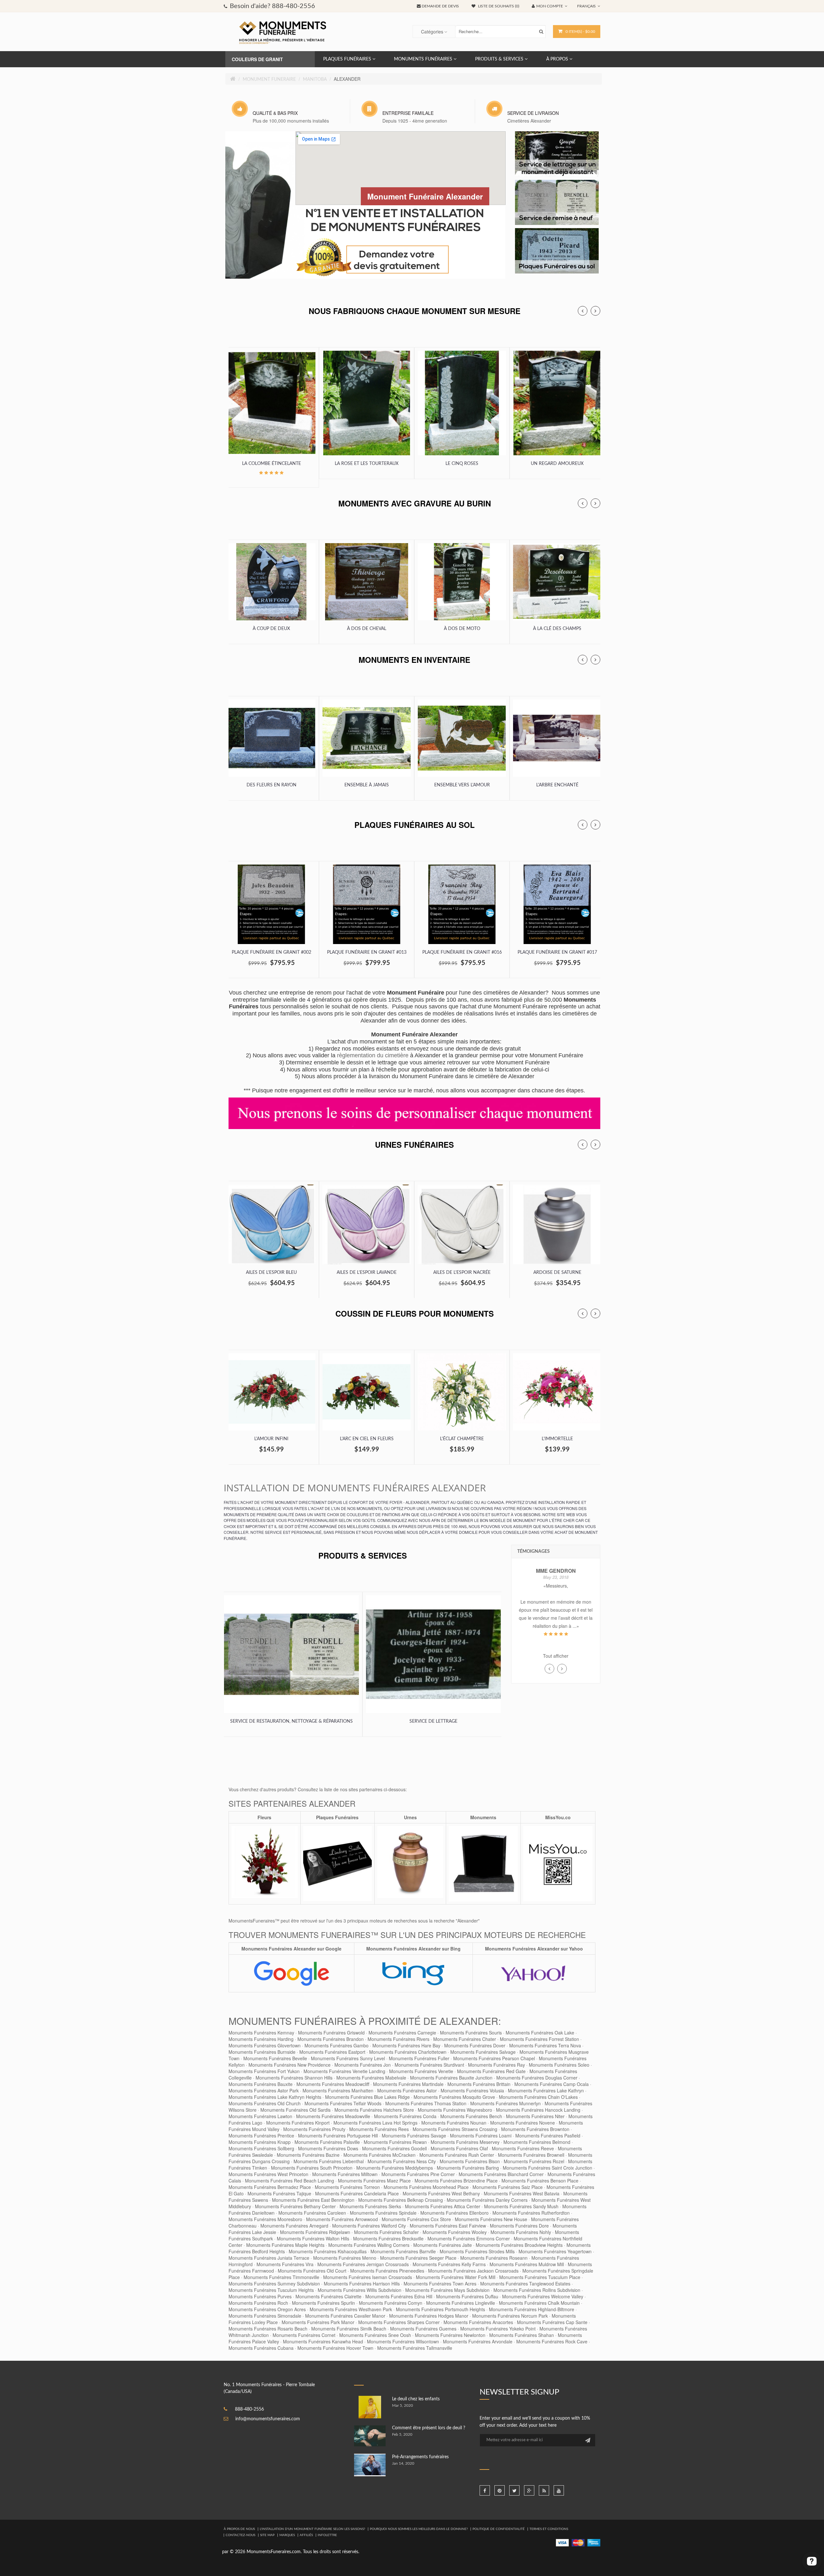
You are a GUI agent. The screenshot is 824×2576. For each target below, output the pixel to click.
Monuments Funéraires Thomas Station (426, 2103)
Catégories (432, 32)
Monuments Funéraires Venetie (421, 2071)
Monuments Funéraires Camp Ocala (552, 2084)
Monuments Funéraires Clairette (328, 2296)
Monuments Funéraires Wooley (455, 2232)
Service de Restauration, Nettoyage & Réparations (291, 1721)
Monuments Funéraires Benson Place (540, 2181)
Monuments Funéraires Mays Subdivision (447, 2290)
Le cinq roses (462, 464)
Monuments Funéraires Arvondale (478, 2341)
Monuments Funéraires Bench (471, 2116)
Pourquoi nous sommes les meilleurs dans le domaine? (419, 2529)
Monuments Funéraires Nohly (521, 2232)
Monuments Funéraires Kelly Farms (449, 2264)
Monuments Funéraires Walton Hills (313, 2238)
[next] (595, 311)
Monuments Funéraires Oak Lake (540, 2033)
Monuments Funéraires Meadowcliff (333, 2084)
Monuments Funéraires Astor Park (264, 2090)
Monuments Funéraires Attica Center (443, 2206)
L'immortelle (557, 1439)
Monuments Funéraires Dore (519, 2226)
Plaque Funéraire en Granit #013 (367, 952)
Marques (287, 2535)
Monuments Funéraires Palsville (327, 2142)
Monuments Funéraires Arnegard (294, 2226)
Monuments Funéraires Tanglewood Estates (525, 2284)
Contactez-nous (240, 2535)
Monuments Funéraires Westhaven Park (351, 2309)
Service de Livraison (533, 113)
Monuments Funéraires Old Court (312, 2271)
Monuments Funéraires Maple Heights (285, 2245)
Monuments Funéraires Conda (405, 2116)
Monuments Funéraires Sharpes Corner (399, 2322)
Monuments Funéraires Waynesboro (455, 2110)
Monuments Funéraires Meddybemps (395, 2168)
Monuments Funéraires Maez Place (374, 2181)
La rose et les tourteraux (367, 464)
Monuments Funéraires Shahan (522, 2335)
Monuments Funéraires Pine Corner (418, 2174)
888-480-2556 (249, 2409)
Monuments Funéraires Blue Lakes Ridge (367, 2097)
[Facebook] (485, 2490)
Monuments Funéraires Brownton (535, 2129)
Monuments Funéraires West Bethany (441, 2193)
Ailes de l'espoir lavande (367, 1273)
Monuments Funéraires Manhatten (338, 2090)
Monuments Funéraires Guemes (423, 2329)
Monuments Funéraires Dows (328, 2148)
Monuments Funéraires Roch (258, 2303)
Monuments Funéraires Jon (363, 2065)
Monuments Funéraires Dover (475, 2045)
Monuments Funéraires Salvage (483, 2052)
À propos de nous (239, 2529)
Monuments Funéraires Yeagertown (555, 2251)
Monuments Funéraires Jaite (443, 2245)
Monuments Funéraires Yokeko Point (498, 2329)
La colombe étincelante (272, 464)
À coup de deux (271, 629)
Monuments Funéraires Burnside (262, 2052)
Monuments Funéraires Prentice (261, 2136)
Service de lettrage (433, 1721)
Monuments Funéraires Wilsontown (403, 2341)
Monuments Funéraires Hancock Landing (538, 2110)
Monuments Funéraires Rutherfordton (531, 2213)
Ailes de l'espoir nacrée (462, 1273)
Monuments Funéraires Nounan (454, 2123)
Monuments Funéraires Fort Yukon (264, 2071)
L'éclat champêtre (462, 1439)
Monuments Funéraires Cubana (261, 2348)
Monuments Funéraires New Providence (290, 2065)
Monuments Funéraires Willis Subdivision (360, 2290)
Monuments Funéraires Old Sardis (295, 2110)
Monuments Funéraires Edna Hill (399, 2296)
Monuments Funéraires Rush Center (457, 2155)
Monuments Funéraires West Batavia (522, 2193)
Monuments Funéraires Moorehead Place (426, 2187)
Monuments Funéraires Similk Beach (349, 2329)
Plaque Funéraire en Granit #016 (462, 952)
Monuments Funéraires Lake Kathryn (546, 2090)
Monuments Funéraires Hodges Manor (429, 2316)
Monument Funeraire (269, 79)
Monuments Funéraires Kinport (298, 2123)
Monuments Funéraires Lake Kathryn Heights (275, 2097)
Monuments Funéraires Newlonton (450, 2335)
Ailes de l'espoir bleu (271, 1273)
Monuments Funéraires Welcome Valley (543, 2296)
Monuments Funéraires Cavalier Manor (345, 2316)
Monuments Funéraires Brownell (531, 2155)
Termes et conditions (549, 2529)
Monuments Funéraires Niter (535, 2116)
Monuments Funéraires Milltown (345, 2174)
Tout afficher (556, 1656)
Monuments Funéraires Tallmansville (415, 2348)
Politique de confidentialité (499, 2529)
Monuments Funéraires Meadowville (333, 2116)
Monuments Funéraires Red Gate (491, 2071)
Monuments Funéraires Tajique (279, 2193)
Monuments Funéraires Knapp (260, 2142)
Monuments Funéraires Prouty (314, 2129)
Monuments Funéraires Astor (407, 2090)
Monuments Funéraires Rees (379, 2129)
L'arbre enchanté (557, 785)
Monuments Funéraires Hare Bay (406, 2045)
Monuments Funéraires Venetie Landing (344, 2071)
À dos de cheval (367, 629)
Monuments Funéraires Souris (471, 2033)
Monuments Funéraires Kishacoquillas (328, 2251)
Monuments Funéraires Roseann (494, 2258)
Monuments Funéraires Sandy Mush (521, 2206)
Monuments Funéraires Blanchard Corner (501, 2174)
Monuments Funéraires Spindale (383, 2213)
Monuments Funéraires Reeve (523, 2148)
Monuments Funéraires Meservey (465, 2142)
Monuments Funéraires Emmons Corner (469, 2238)
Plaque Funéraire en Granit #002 (272, 952)
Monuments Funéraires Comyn (391, 2303)
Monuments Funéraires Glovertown (265, 2045)
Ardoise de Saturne (557, 1273)
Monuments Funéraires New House (491, 2219)
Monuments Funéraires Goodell (394, 2148)
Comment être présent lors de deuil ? (429, 2428)
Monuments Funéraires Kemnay (261, 2033)
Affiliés (306, 2535)
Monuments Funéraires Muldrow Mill (527, 2264)
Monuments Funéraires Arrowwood (342, 2219)
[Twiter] (514, 2490)
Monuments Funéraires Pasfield (548, 2136)
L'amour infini (271, 1439)
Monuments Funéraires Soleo (559, 2065)
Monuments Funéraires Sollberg (261, 2148)
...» (564, 1626)
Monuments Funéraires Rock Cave (552, 2341)
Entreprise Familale (408, 113)
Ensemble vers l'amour (462, 785)
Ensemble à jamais (367, 785)
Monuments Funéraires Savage (414, 2136)
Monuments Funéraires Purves (260, 2296)
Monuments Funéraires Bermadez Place (270, 2187)
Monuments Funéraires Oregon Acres (267, 2309)
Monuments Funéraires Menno (345, 2258)
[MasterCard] (578, 2543)
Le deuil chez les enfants (416, 2399)
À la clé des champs (557, 629)
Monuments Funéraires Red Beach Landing (290, 2181)
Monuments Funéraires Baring (468, 2168)
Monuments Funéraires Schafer (386, 2232)
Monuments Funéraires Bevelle (275, 2058)
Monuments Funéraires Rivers (398, 2039)
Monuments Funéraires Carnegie (402, 2033)
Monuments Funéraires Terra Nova (545, 2045)
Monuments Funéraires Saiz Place (508, 2187)
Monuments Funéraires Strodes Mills (477, 2251)
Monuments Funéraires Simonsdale (265, 2316)
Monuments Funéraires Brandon (331, 2039)
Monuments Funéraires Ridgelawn (315, 2232)
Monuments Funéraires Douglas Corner (537, 2078)
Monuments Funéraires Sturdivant (429, 2065)
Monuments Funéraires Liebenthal (329, 2161)
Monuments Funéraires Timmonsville (281, 2277)
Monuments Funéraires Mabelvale (371, 2078)
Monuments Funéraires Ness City (402, 2161)
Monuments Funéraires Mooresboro (265, 2219)
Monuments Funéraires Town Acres (440, 2284)
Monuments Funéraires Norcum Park (510, 2316)
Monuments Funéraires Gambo (337, 2045)
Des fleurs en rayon (272, 785)
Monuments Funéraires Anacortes (478, 2322)
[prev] (583, 311)
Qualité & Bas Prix (275, 113)
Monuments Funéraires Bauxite (261, 2084)
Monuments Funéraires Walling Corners (369, 2245)
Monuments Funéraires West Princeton (268, 2174)
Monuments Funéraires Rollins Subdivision (537, 2290)
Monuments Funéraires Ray (496, 2065)
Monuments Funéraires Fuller (419, 2058)
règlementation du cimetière (373, 1055)
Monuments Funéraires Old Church (265, 2103)
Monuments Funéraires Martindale (408, 2084)
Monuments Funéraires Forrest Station (539, 2039)
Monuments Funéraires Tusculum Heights (271, 2290)
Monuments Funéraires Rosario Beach (268, 2329)
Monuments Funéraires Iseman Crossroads (368, 2277)
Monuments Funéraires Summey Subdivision (274, 2284)
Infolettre (327, 2535)
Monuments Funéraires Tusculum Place (540, 2277)
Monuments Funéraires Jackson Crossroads (473, 2271)
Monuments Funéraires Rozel (534, 2161)
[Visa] (562, 2543)
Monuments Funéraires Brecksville (388, 2238)
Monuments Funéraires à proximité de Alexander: (365, 2021)
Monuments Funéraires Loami (481, 2136)
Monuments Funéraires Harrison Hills (362, 2284)
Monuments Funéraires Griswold (331, 2033)
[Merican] (594, 2543)
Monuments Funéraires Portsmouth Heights (440, 2309)
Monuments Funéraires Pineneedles (387, 2271)
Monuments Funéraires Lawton (260, 2116)
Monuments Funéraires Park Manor (318, 2322)
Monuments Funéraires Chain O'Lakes (538, 2097)
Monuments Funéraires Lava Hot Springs (375, 2123)
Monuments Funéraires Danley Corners (487, 2200)
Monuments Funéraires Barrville (403, 2251)
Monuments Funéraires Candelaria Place (357, 2193)
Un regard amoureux (557, 464)
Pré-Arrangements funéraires (420, 2457)
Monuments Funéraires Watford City (369, 2226)
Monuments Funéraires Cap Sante (552, 2322)
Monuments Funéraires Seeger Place (418, 2258)
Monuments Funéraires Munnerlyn (506, 2103)
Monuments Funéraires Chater (465, 2039)
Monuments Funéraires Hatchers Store (374, 2110)
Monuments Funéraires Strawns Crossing (455, 2129)
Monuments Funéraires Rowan (395, 2142)
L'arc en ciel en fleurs (367, 1439)
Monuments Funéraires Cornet (304, 2335)
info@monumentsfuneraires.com (268, 2419)
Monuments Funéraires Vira (285, 2264)
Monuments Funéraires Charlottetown (408, 2052)
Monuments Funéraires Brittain (479, 2084)
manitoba (315, 79)
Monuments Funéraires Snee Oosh (375, 2335)
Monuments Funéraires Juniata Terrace (269, 2258)
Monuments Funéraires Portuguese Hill (338, 2136)
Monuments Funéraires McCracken (379, 2155)
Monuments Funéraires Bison (470, 2161)
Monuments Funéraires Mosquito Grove (454, 2097)
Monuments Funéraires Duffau (467, 2296)
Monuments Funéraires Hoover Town (335, 2348)
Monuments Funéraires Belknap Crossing (401, 2200)
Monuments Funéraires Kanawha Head (323, 2341)
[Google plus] (529, 2490)
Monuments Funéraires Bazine (308, 2155)
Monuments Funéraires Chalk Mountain (539, 2303)
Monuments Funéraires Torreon (347, 2187)
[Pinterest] (500, 2490)
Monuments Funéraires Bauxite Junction (451, 2078)
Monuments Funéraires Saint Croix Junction (548, 2168)
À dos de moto (462, 629)
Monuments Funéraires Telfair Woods (343, 2103)
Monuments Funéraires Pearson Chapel (494, 2058)
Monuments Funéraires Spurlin (323, 2303)
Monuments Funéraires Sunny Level (348, 2058)
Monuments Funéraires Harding (261, 2039)
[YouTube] (559, 2490)
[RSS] (544, 2490)
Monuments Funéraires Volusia (472, 2090)
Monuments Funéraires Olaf (459, 2148)
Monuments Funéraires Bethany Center (295, 2206)
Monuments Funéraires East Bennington (313, 2200)
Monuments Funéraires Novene (523, 2123)
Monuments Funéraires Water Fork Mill (456, 2277)
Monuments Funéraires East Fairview (448, 2226)
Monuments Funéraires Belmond (537, 2142)
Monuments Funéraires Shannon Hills (294, 2078)
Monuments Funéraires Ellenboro (454, 2213)
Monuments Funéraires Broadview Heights (519, 2245)
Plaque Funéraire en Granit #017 (557, 952)
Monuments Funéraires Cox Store (416, 2219)
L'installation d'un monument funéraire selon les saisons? (312, 2529)
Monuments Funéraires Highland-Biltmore (532, 2309)
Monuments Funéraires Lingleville (461, 2303)
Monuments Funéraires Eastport (332, 2052)
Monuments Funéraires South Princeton (312, 2168)
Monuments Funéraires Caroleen (312, 2213)
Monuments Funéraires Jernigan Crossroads (363, 2264)
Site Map (267, 2535)
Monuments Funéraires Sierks (370, 2206)
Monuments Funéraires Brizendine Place (456, 2181)
